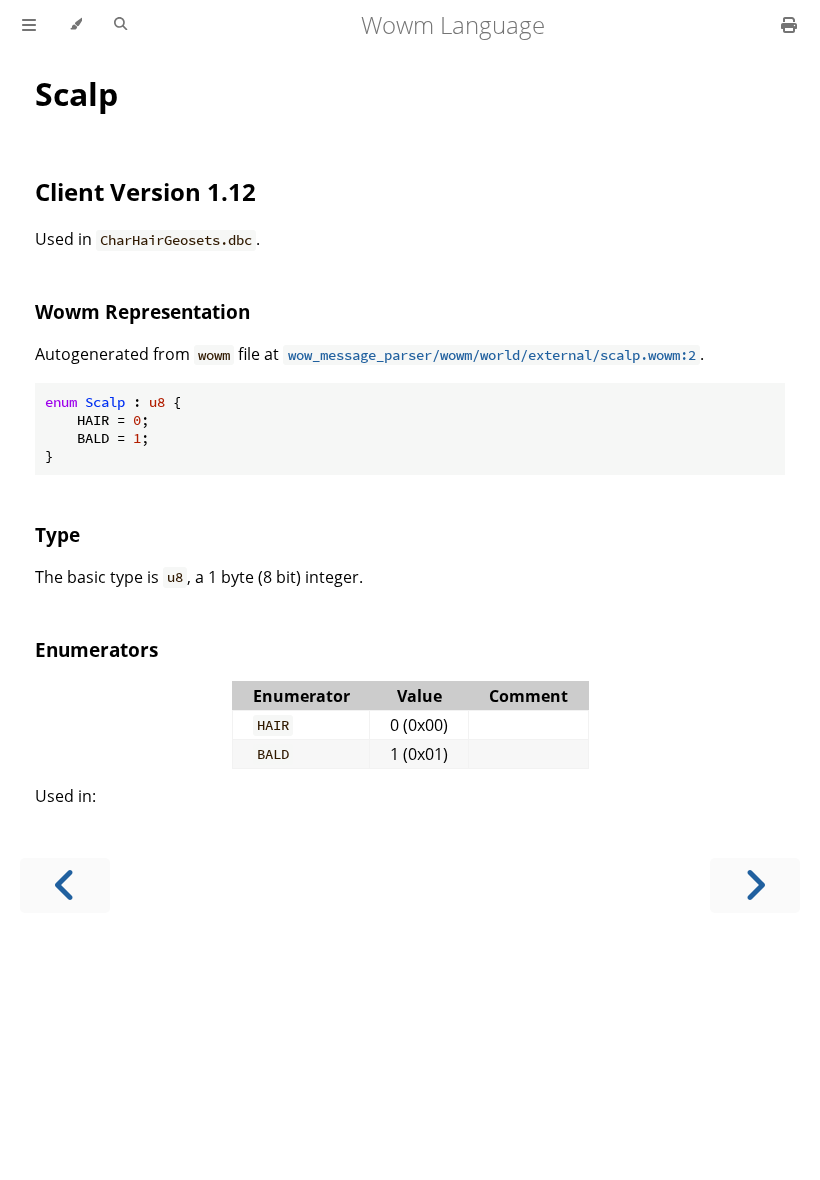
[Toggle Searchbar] (120, 25)
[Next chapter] (755, 885)
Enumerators (96, 649)
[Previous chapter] (65, 885)
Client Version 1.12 (145, 191)
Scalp (76, 93)
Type (57, 534)
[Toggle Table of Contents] (29, 25)
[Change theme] (75, 25)
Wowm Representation (142, 311)
